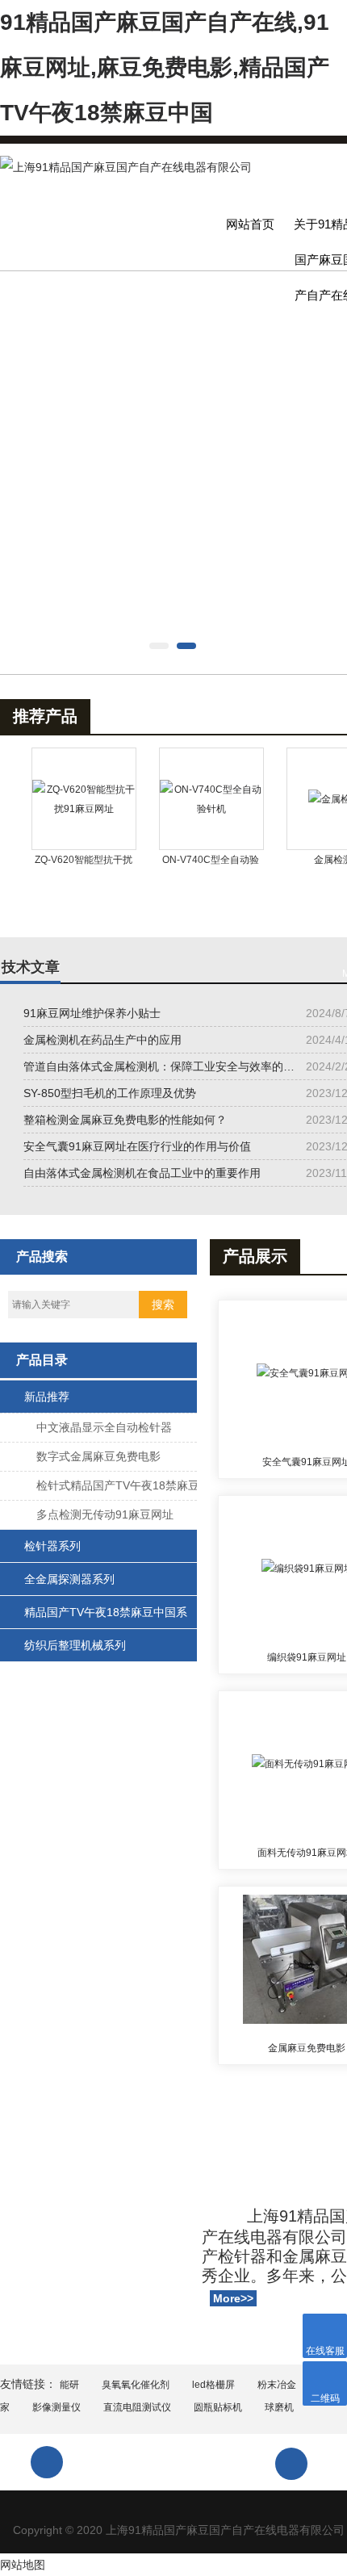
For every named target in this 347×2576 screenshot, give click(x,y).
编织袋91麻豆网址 (307, 1657)
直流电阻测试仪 (137, 2407)
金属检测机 (311, 860)
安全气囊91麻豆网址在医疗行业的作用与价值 (137, 1146)
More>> (233, 2298)
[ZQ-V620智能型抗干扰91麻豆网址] (57, 799)
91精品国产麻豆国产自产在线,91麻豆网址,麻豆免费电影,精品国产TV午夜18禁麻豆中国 (165, 67)
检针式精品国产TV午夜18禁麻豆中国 (118, 1489)
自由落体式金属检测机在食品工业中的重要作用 (142, 1173)
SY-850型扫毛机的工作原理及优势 (110, 1093)
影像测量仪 (56, 2407)
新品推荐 (47, 1397)
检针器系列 (52, 1546)
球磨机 (279, 2407)
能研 (69, 2385)
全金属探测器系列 (69, 1579)
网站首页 (250, 224)
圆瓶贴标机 (218, 2407)
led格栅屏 (213, 2385)
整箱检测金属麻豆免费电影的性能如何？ (125, 1120)
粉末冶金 (277, 2385)
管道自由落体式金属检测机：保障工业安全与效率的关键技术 (161, 1066)
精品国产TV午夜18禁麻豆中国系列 (106, 1617)
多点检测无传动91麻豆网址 (105, 1514)
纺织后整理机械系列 (75, 1645)
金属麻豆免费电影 (307, 2048)
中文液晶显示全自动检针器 (104, 1427)
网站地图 (23, 2565)
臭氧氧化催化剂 (136, 2385)
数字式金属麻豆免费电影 (98, 1456)
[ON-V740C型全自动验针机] (185, 799)
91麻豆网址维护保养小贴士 (92, 1013)
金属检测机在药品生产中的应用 (102, 1040)
